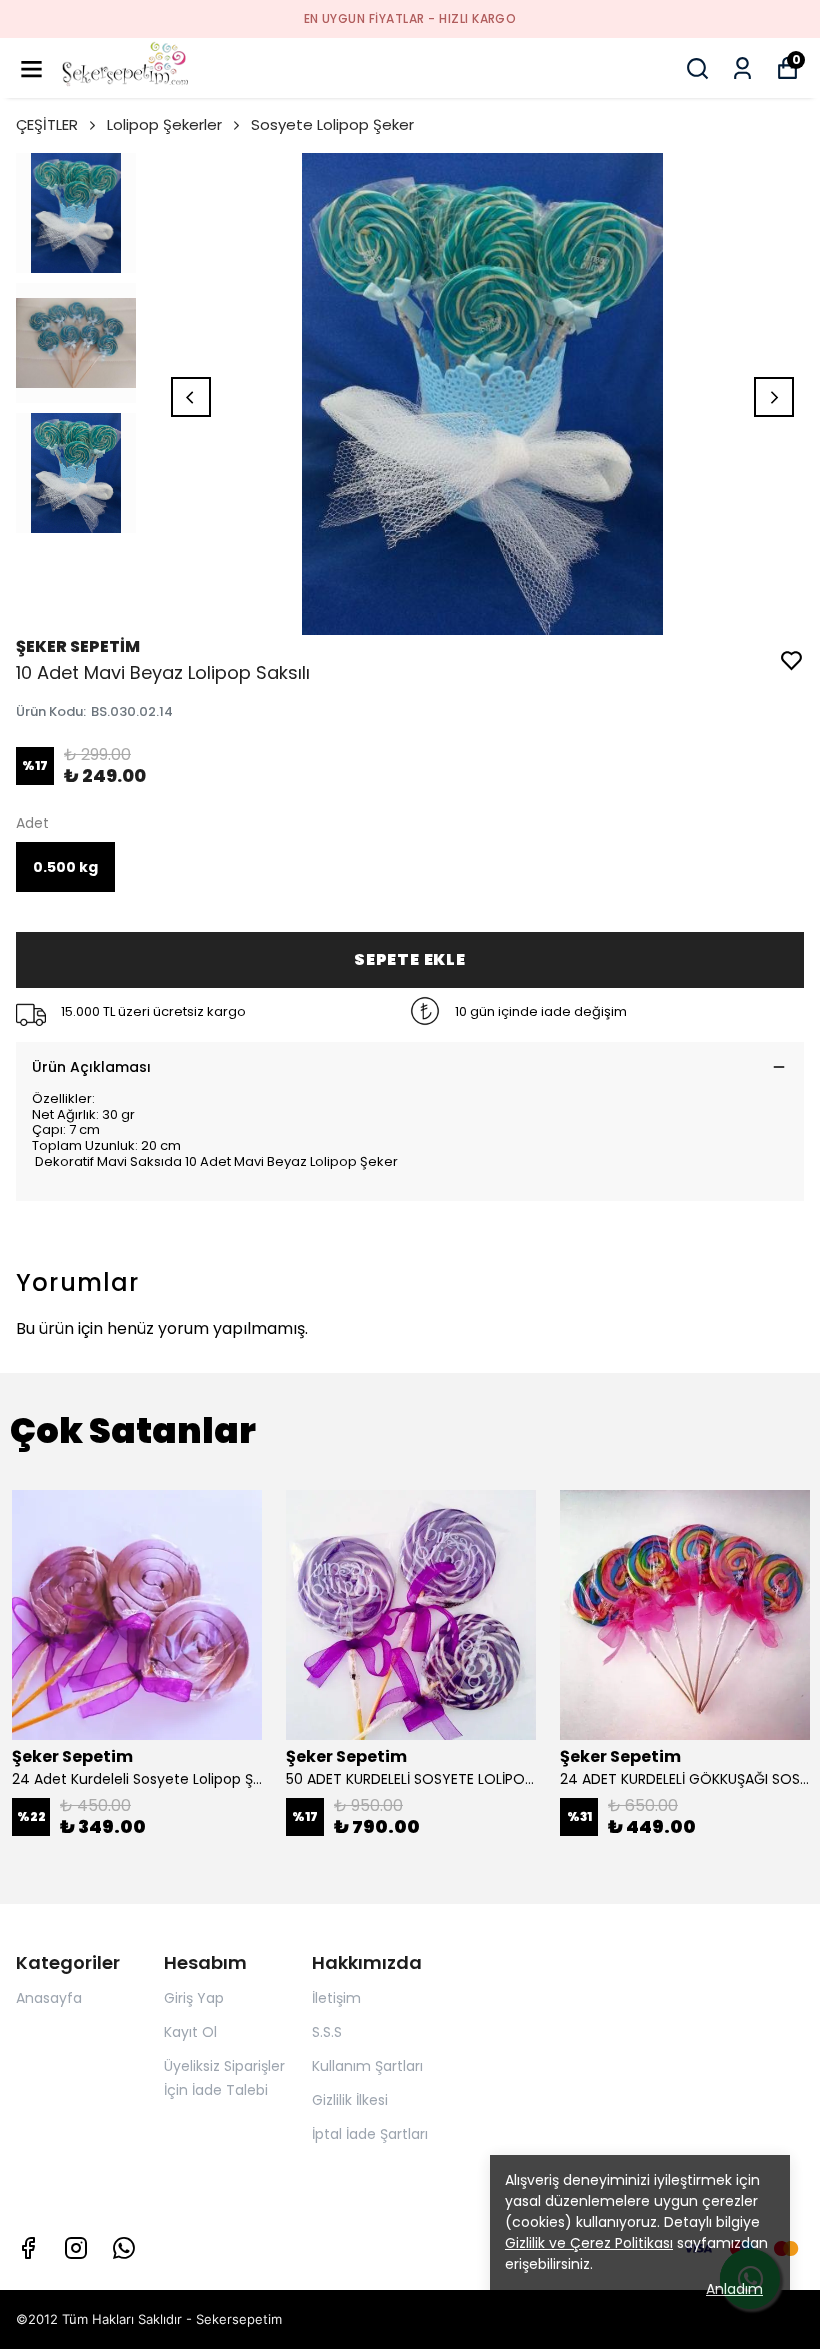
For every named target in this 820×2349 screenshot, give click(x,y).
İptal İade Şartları (370, 2134)
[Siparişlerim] (742, 68)
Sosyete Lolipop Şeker (332, 124)
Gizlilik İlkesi (350, 2100)
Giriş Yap (194, 1998)
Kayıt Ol (190, 2032)
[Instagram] (76, 2248)
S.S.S (327, 2032)
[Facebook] (28, 2248)
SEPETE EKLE (410, 959)
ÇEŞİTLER (47, 124)
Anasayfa (49, 1998)
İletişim (336, 1998)
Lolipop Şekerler (164, 124)
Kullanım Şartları (367, 2066)
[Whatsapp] (124, 2248)
